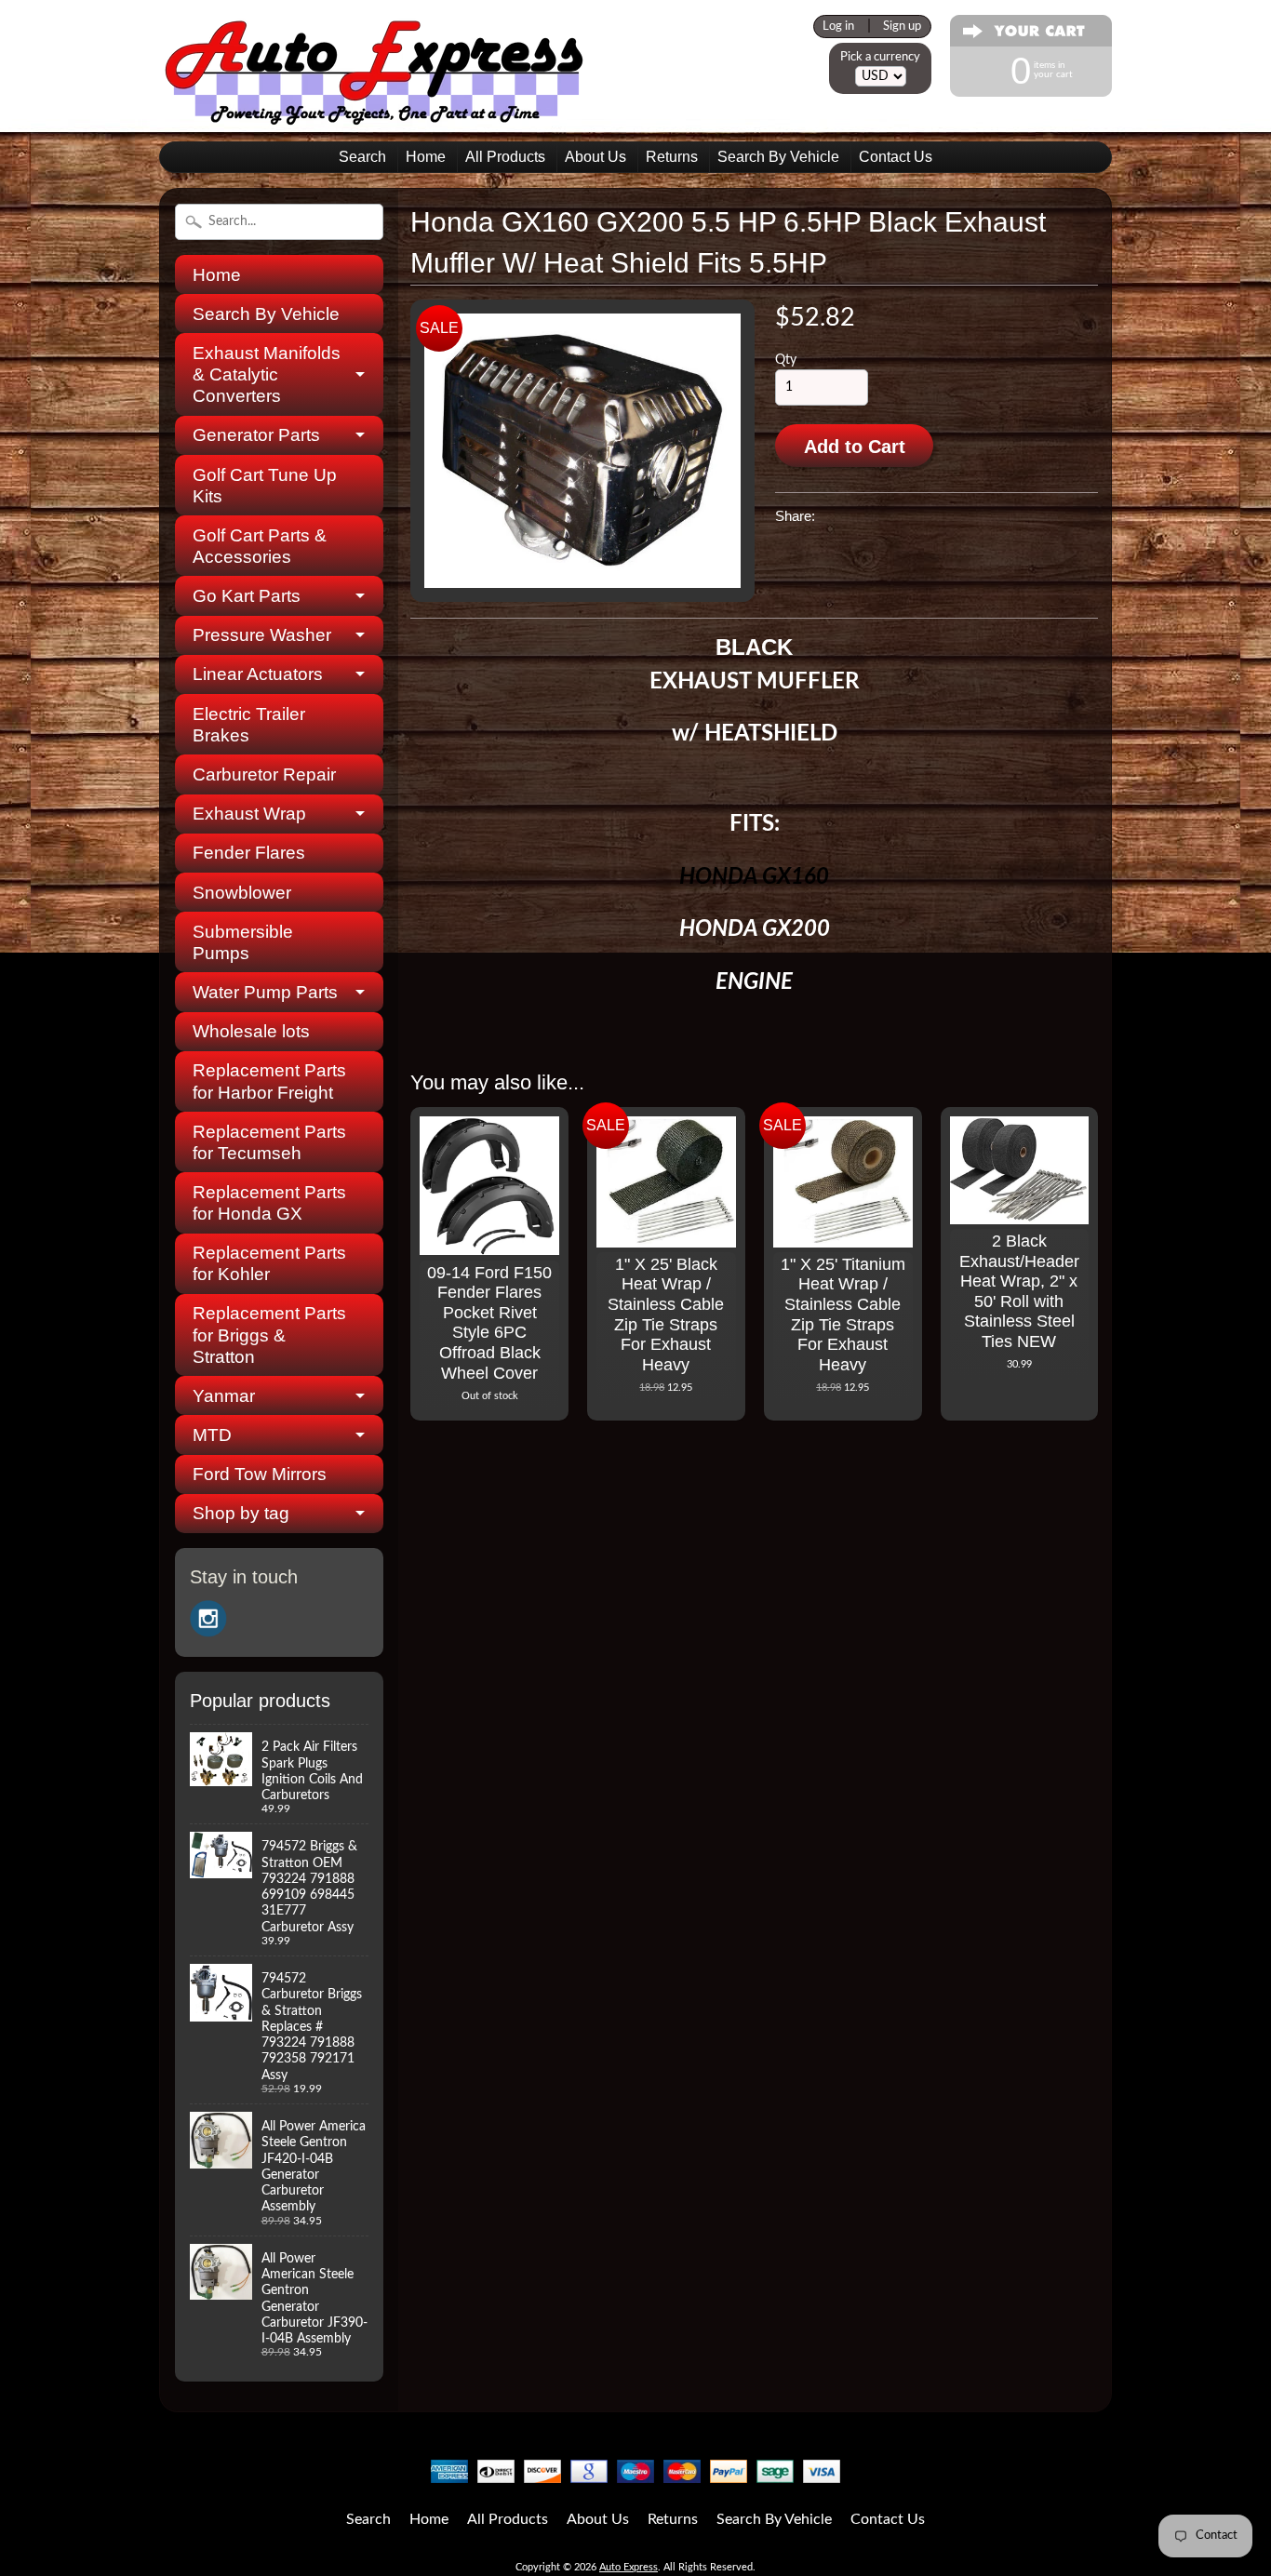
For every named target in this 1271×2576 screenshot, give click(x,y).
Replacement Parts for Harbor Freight (269, 1081)
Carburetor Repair (264, 774)
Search (362, 157)
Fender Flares (249, 853)
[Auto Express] (375, 115)
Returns (672, 157)
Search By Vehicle (778, 157)
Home (426, 157)
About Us (595, 157)
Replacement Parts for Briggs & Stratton (269, 1335)
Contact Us (896, 157)
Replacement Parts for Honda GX (269, 1203)
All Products (505, 157)
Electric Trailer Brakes (249, 725)
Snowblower (242, 893)
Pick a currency (880, 57)
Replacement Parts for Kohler (269, 1263)
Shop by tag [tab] (241, 1513)
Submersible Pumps (243, 942)
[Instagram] (208, 1619)
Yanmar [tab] (224, 1396)
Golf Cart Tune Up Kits (265, 486)
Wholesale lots (251, 1031)
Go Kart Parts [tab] (247, 596)
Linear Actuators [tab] (258, 674)
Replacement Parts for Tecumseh (269, 1142)
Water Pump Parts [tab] (265, 992)
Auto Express (629, 2567)
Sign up (902, 26)
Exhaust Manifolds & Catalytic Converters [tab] (267, 374)
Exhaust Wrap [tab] (249, 814)
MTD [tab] (212, 1435)
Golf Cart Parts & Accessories (260, 546)
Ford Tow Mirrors (260, 1474)
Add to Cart (855, 447)
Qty (786, 360)
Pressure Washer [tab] (262, 635)
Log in (838, 26)
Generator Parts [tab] (256, 435)
